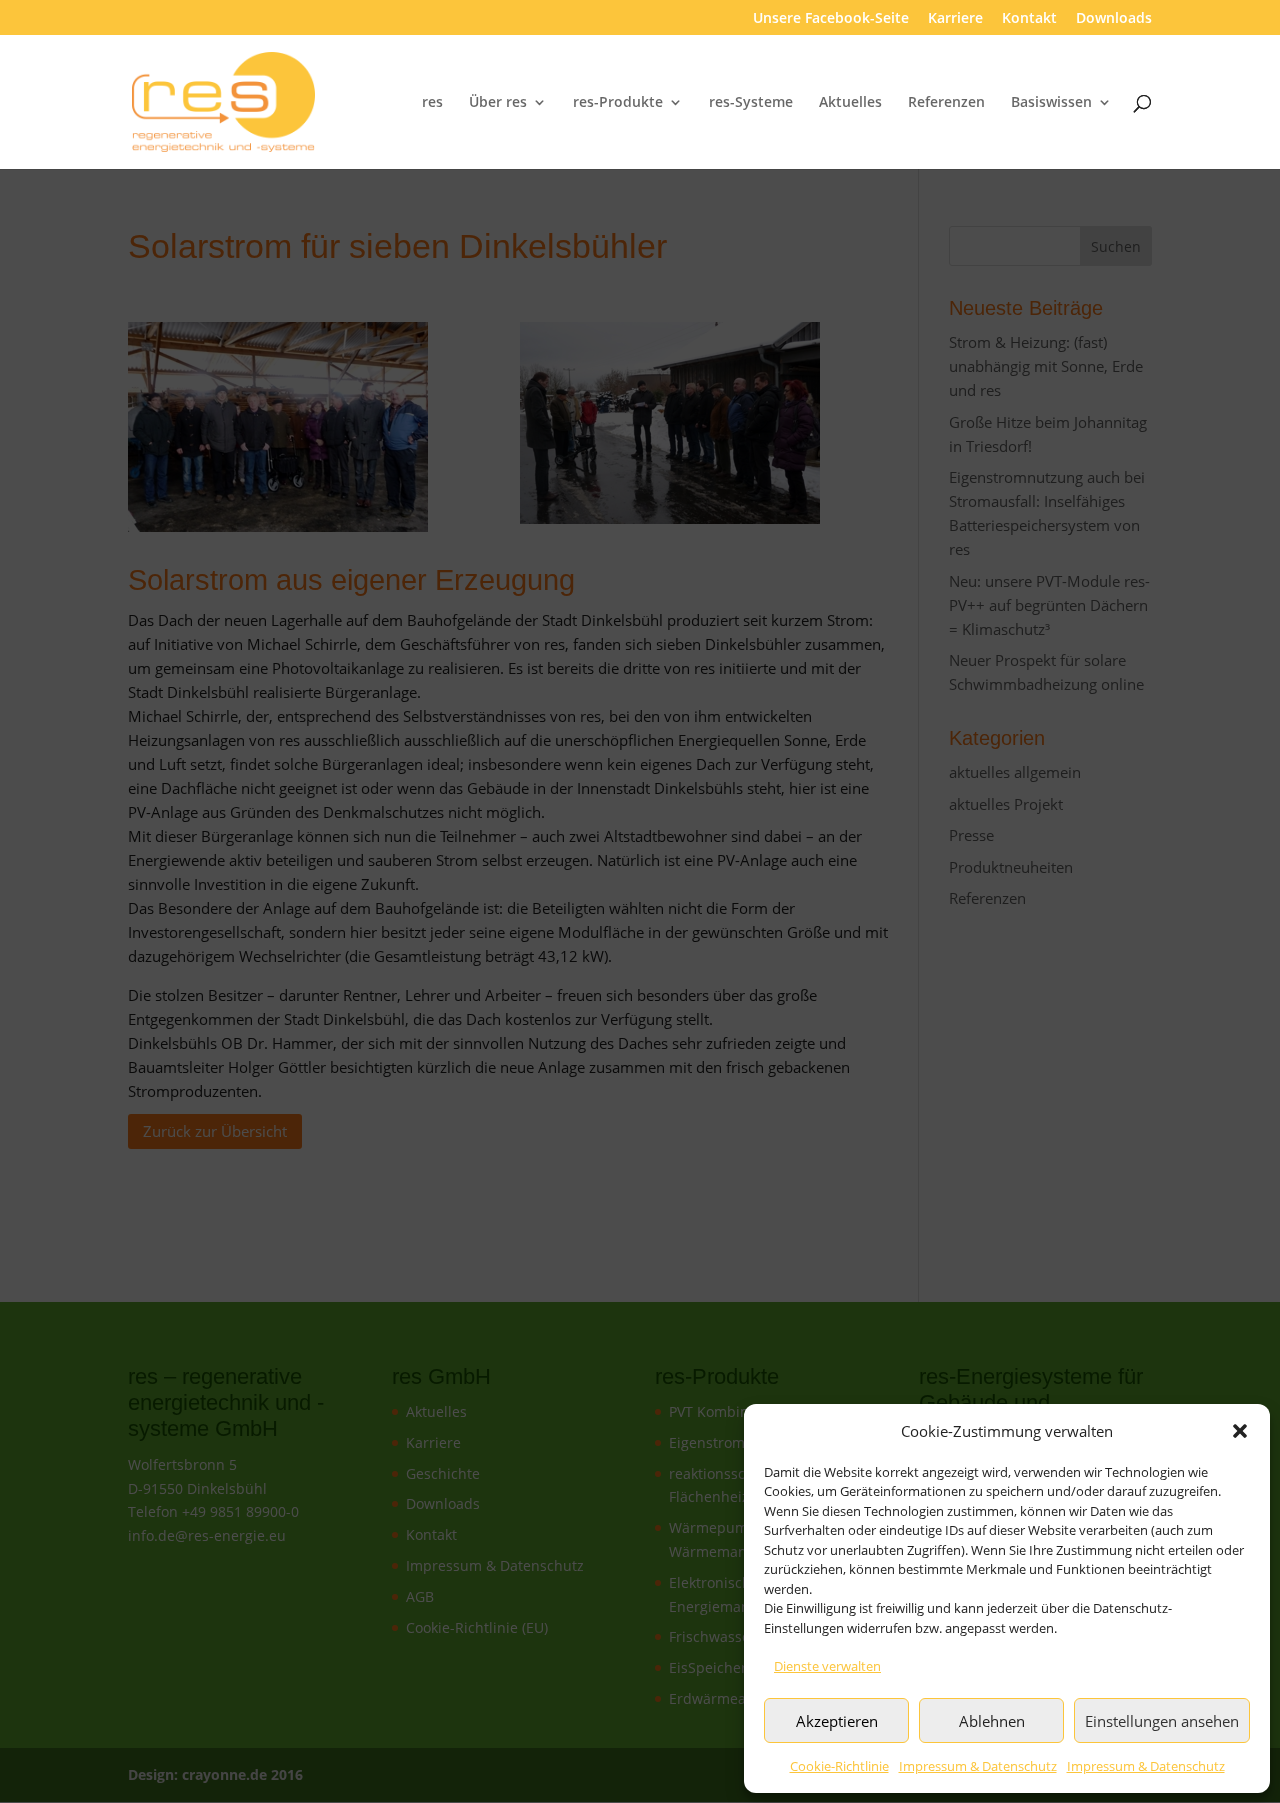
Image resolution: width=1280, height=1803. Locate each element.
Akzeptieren (837, 1721)
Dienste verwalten (827, 1666)
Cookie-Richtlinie (839, 1766)
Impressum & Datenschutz (978, 1766)
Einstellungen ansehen (1162, 1721)
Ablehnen (992, 1721)
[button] (1240, 1431)
